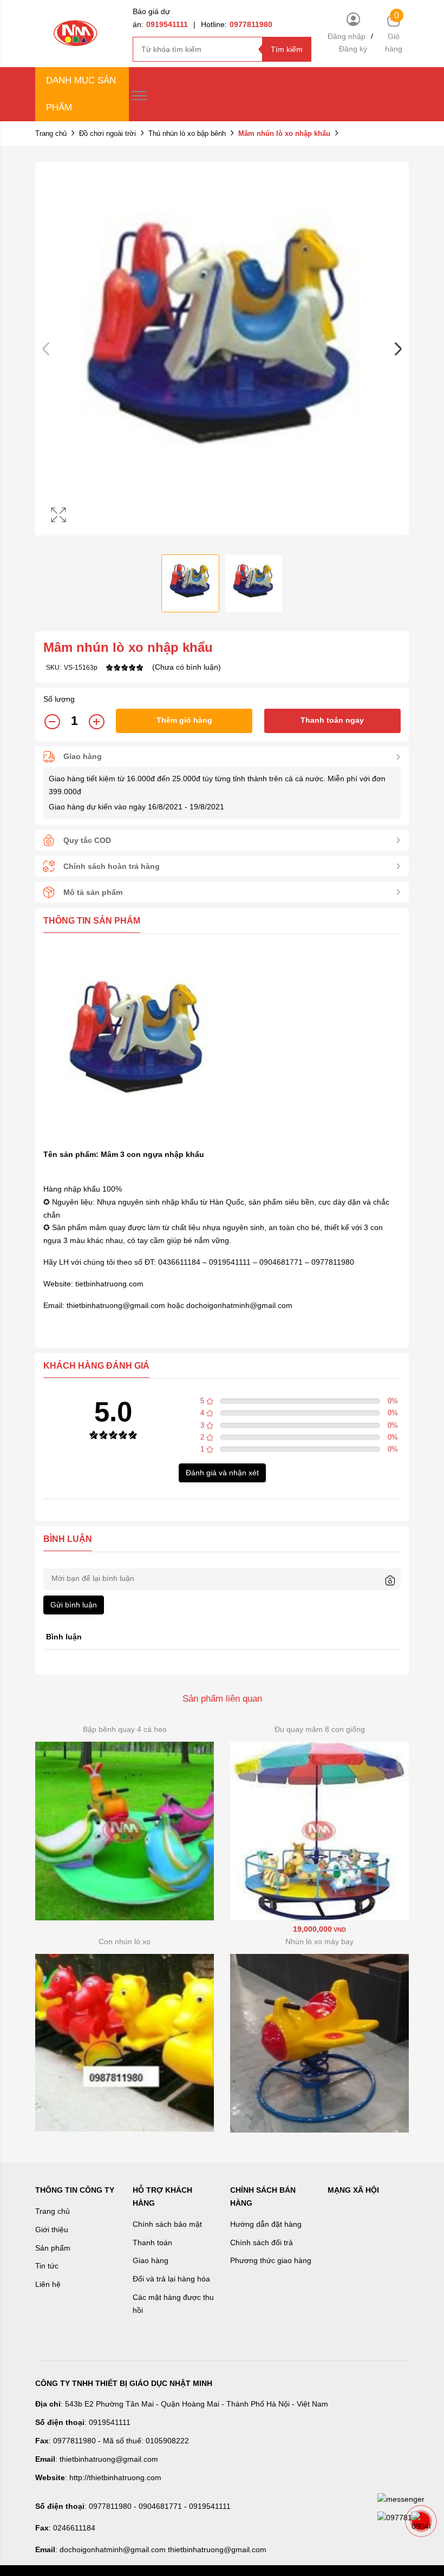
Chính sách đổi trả (262, 2242)
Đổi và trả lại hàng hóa (171, 2279)
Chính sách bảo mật (167, 2224)
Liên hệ (48, 2284)
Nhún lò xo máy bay (319, 1941)
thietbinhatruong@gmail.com (116, 1305)
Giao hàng (151, 2260)
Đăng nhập (347, 36)
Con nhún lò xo (125, 1941)
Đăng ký (353, 49)
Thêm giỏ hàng (184, 720)
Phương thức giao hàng (271, 2260)
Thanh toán (152, 2242)
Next (398, 349)
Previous (46, 349)
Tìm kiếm (287, 49)
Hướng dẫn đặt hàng (266, 2224)
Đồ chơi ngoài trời (107, 133)
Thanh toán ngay (332, 720)
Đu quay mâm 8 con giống (320, 1729)
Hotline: (237, 24)
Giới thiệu (52, 2230)
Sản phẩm (53, 2248)
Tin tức (47, 2266)
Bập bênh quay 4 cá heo (125, 1729)
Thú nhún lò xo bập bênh (187, 133)
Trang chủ (51, 133)
